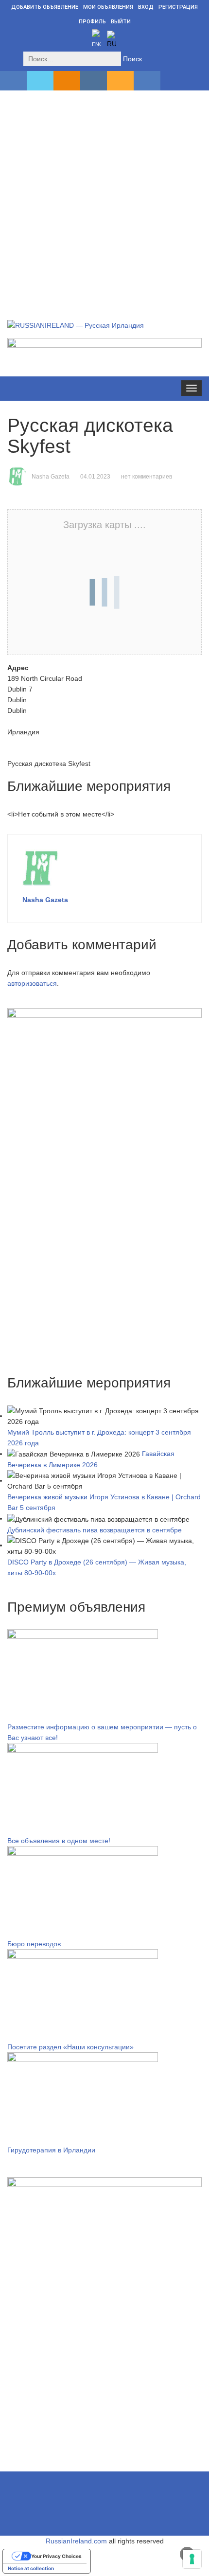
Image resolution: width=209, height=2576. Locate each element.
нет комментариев (147, 477)
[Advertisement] (104, 194)
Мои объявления (108, 7)
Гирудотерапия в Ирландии (51, 2150)
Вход (146, 7)
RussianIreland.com (76, 2541)
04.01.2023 (95, 477)
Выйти (121, 22)
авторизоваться (32, 983)
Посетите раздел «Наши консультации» (70, 2047)
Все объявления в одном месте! (59, 1841)
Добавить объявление (45, 7)
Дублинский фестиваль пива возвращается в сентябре (95, 1530)
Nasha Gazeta (51, 477)
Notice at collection (31, 2568)
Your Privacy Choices (56, 2556)
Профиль (92, 22)
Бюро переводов (34, 1944)
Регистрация (178, 7)
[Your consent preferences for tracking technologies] (192, 2559)
